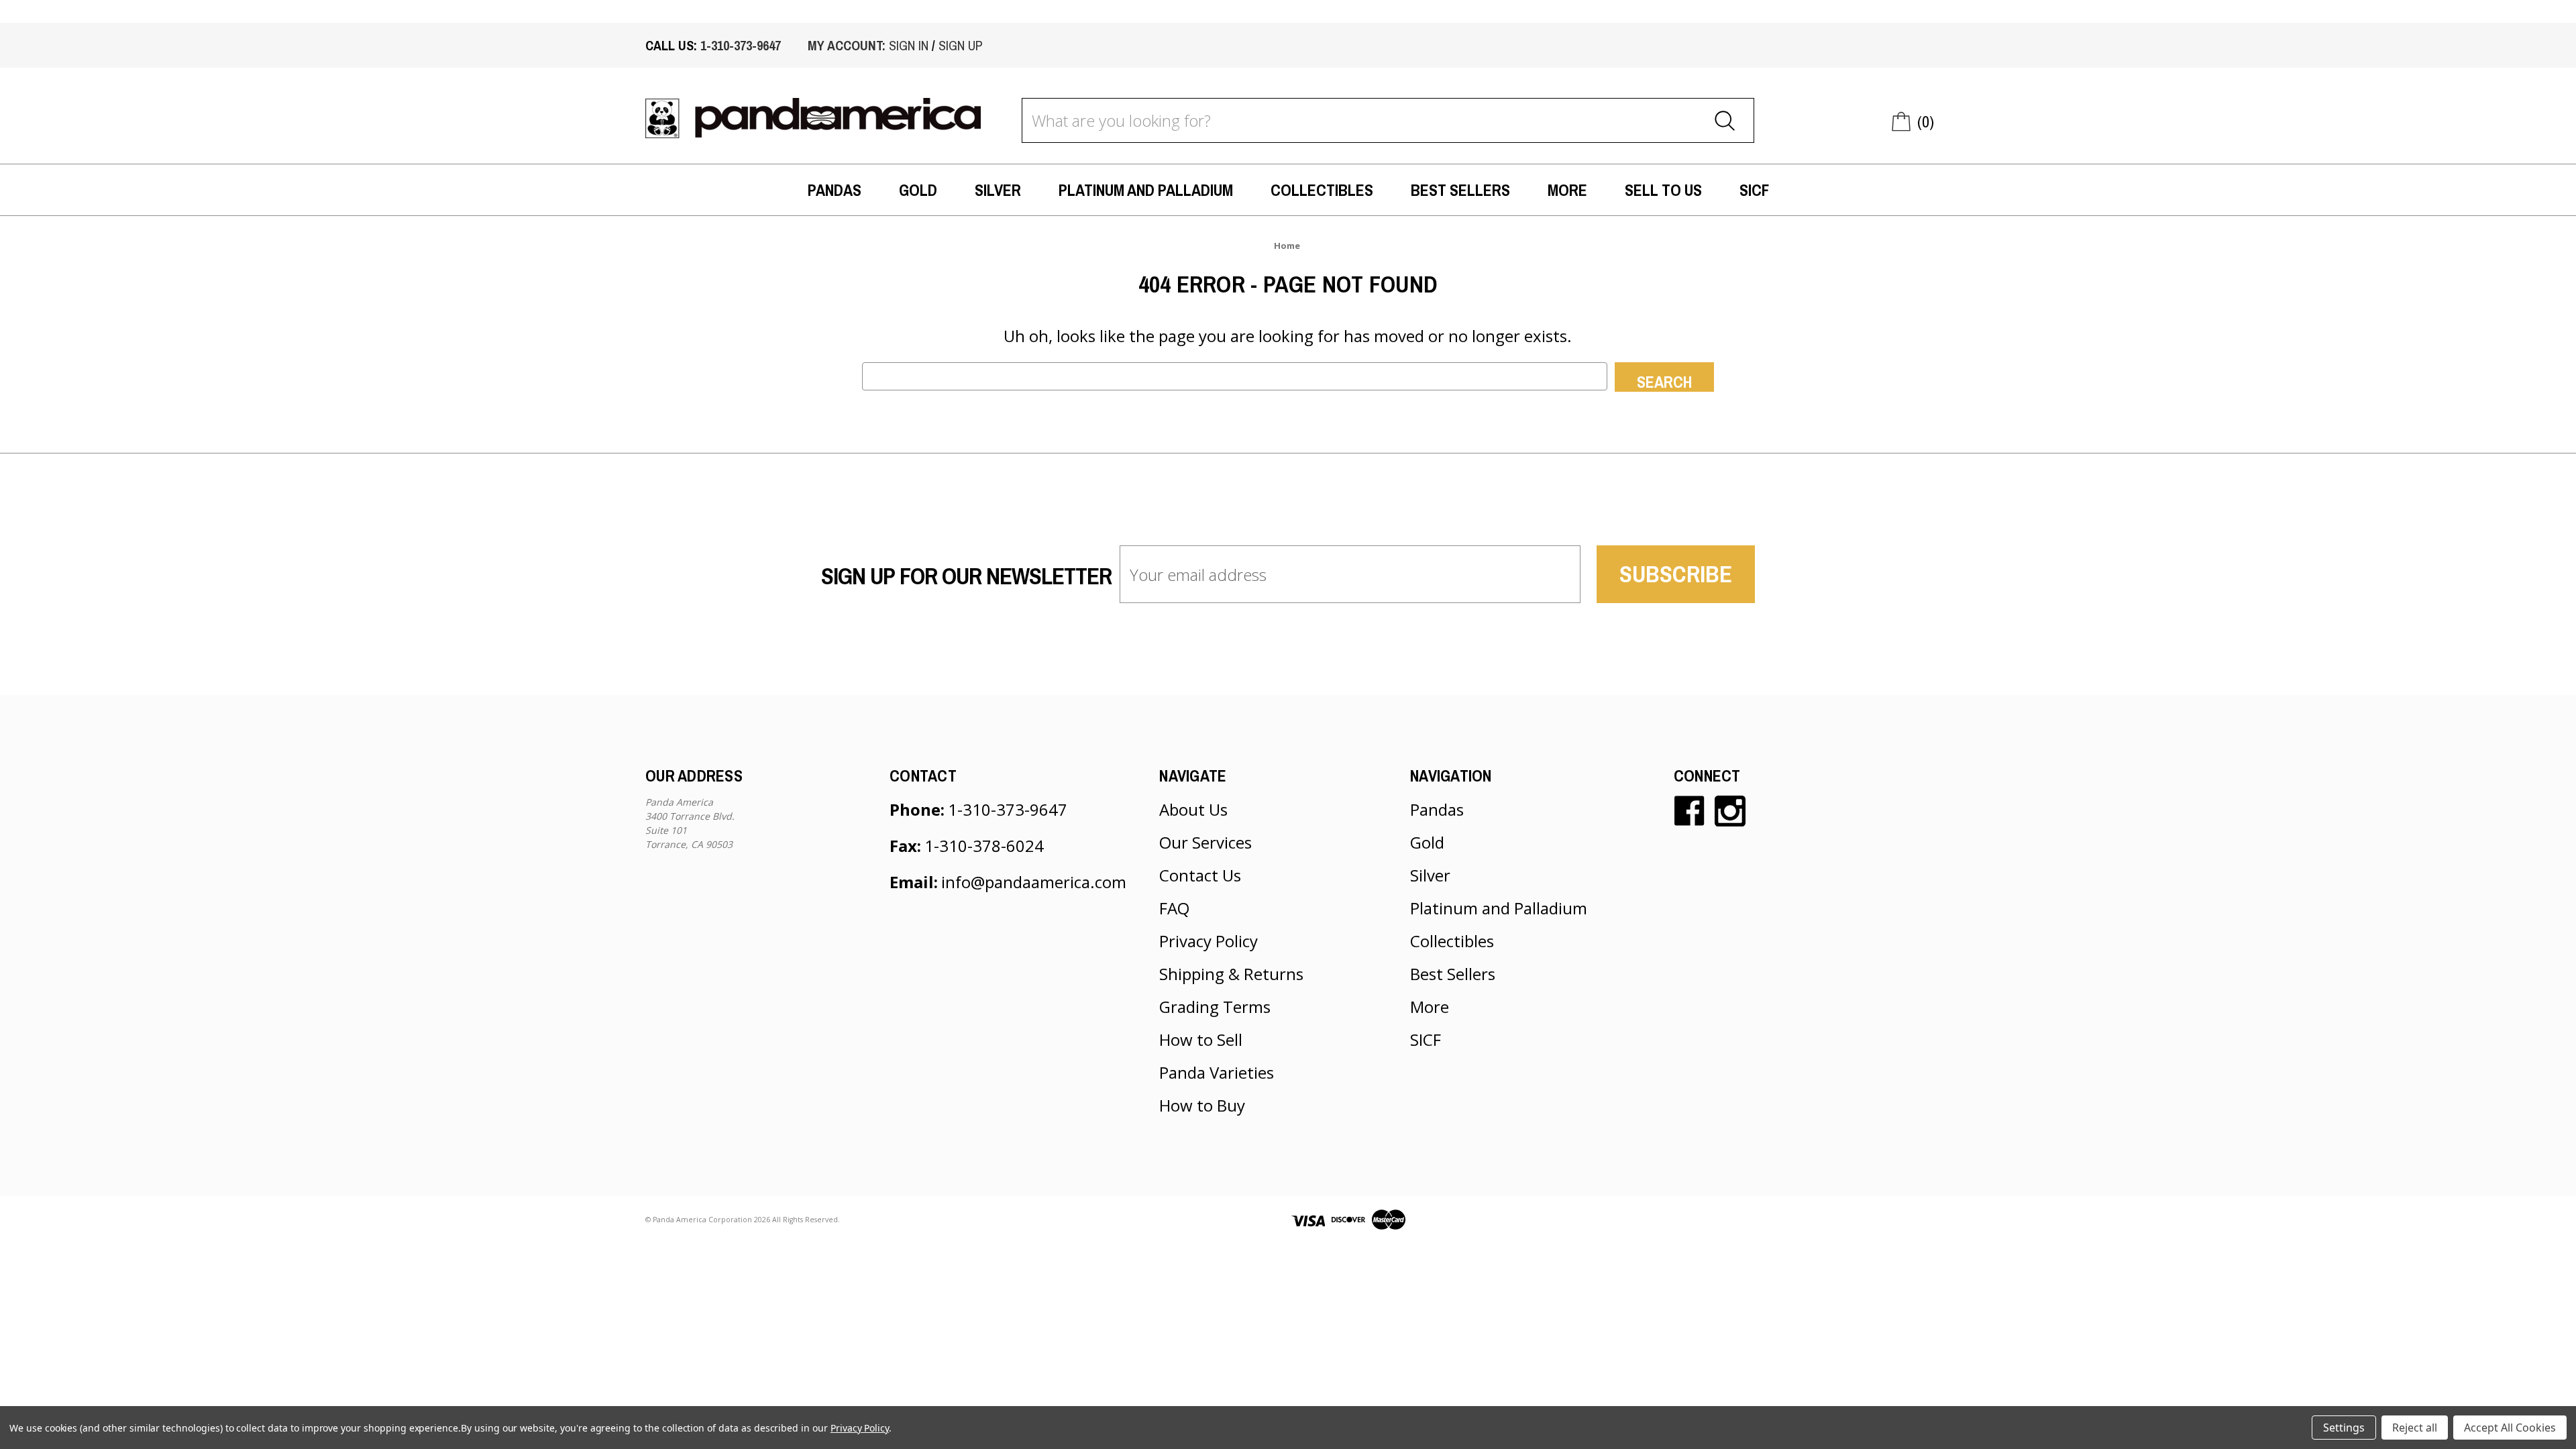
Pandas (835, 190)
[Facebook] (1689, 811)
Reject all (2415, 1428)
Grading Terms (1215, 1007)
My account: (847, 45)
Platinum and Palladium (1146, 190)
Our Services (1205, 842)
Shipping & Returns (1231, 974)
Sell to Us (1663, 190)
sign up (961, 45)
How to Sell (1201, 1039)
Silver (998, 190)
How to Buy (1202, 1105)
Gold (918, 190)
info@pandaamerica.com (1034, 882)
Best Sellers (1460, 190)
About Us (1193, 809)
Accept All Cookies (2510, 1428)
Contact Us (1200, 875)
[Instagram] (1730, 811)
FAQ (1174, 908)
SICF (1754, 190)
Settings (2344, 1428)
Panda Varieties (1217, 1072)
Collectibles (1322, 190)
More (1567, 190)
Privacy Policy (1209, 941)
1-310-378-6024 (984, 846)
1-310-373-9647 (741, 45)
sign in (909, 45)
